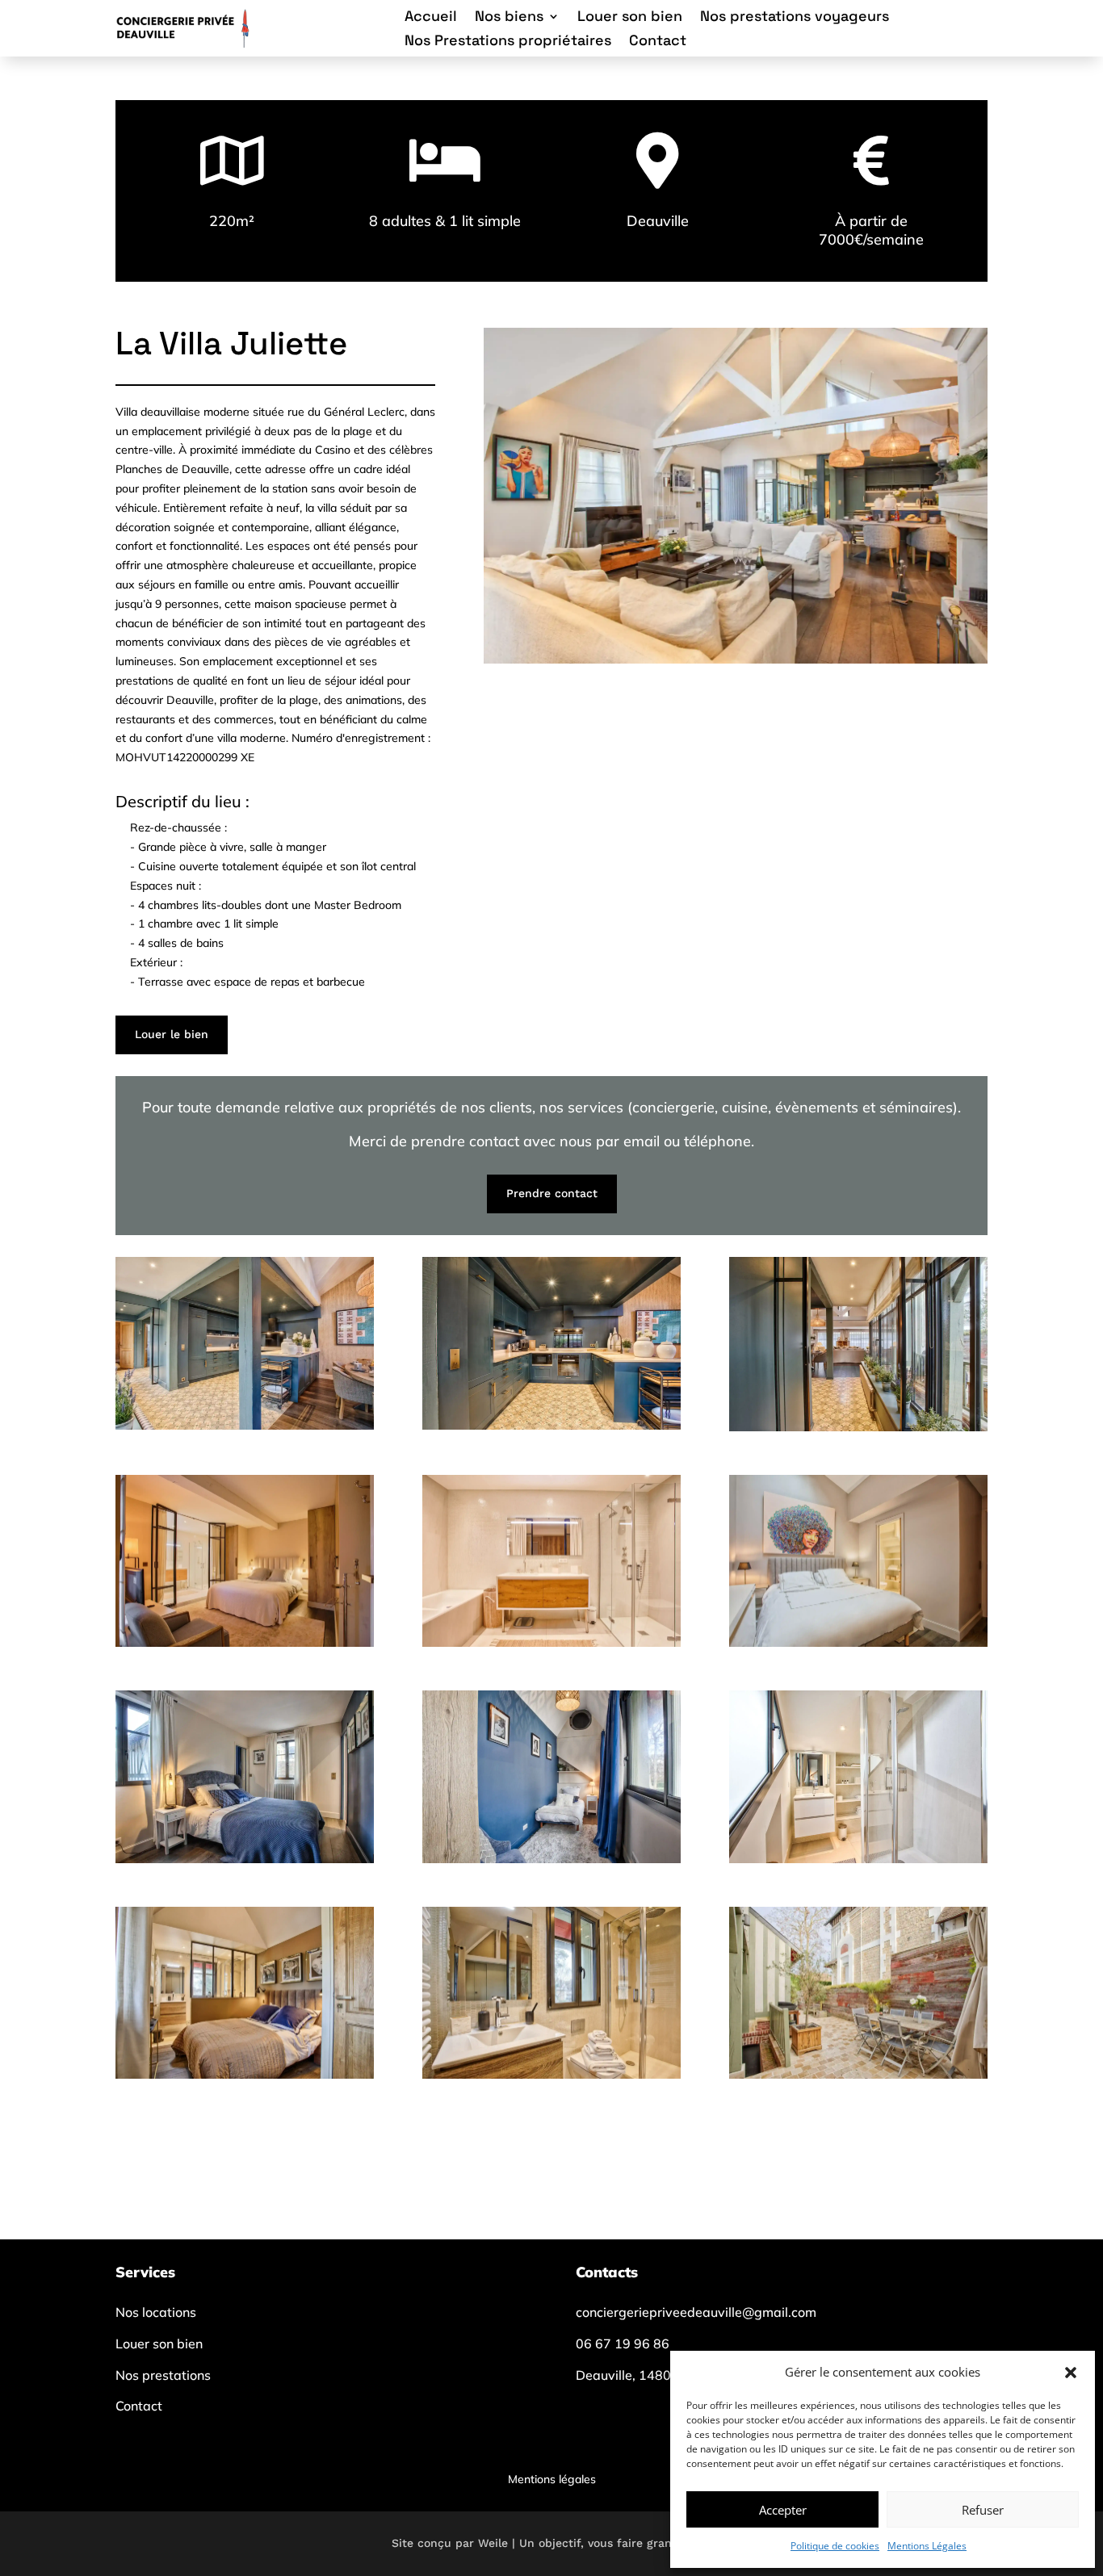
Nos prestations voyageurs (795, 18)
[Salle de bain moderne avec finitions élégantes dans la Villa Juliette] (551, 2074)
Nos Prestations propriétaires (508, 42)
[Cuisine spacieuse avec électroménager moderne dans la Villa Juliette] (551, 1425)
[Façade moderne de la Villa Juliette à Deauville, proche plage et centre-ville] (858, 2074)
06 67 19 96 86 (623, 2344)
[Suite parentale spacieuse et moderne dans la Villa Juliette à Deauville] (245, 1642)
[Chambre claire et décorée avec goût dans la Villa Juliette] (551, 1859)
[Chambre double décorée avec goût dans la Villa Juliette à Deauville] (245, 1859)
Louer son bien (630, 18)
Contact (658, 42)
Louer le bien (172, 1034)
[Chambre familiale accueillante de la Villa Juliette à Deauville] (245, 2074)
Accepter (783, 2510)
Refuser (983, 2510)
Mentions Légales (927, 2546)
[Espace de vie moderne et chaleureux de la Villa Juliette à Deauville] (245, 1425)
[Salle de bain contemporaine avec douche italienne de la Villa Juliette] (858, 1859)
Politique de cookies (835, 2546)
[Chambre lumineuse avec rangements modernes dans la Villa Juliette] (858, 1642)
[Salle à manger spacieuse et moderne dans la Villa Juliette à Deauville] (858, 1427)
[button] (1071, 2373)
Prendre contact (552, 1193)
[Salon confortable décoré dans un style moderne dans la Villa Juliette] (736, 659)
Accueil (431, 18)
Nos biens (509, 18)
